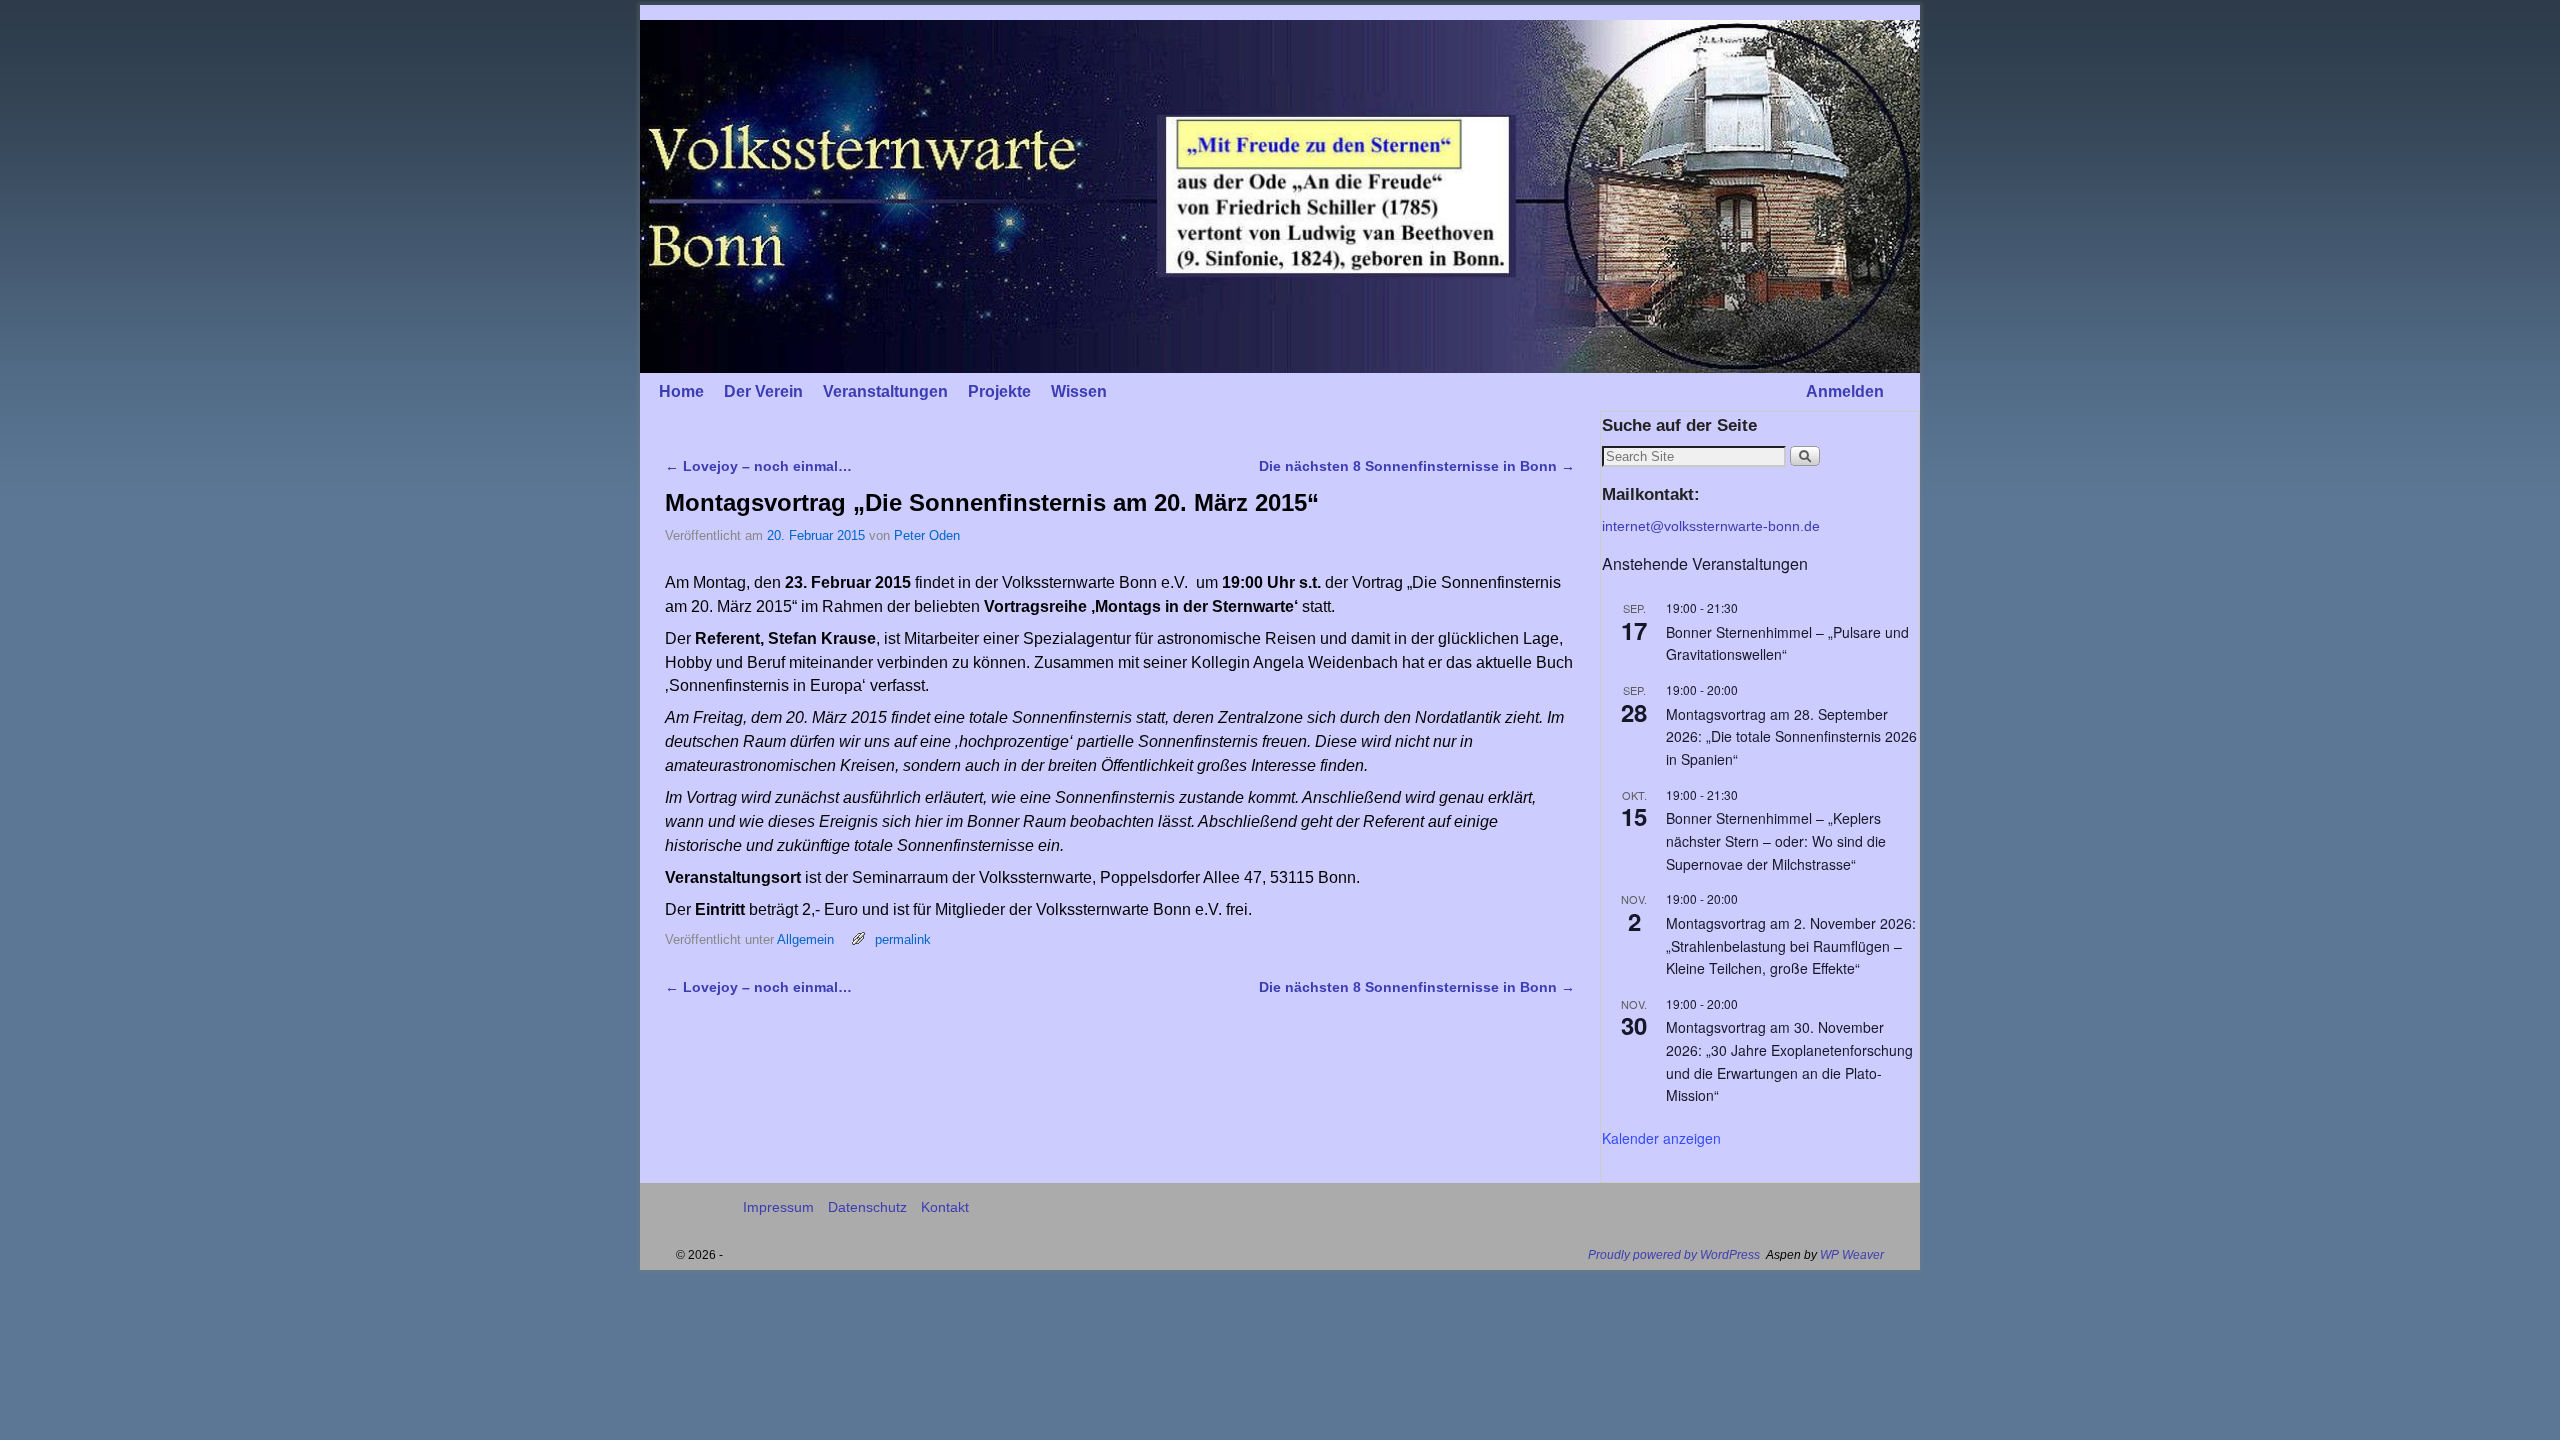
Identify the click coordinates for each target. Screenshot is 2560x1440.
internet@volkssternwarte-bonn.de (1711, 526)
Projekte (999, 391)
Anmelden (1845, 391)
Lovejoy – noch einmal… (758, 466)
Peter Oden (927, 535)
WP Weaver (1852, 1255)
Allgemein (805, 939)
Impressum (778, 1207)
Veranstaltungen (885, 391)
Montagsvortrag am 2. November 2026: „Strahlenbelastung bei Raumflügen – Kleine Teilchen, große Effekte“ (1791, 945)
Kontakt (945, 1207)
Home (681, 391)
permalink (903, 939)
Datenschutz (867, 1207)
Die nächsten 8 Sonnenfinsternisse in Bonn (1417, 466)
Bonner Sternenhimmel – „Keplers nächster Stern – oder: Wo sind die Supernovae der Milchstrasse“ (1776, 840)
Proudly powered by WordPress (1674, 1255)
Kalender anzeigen (1661, 1138)
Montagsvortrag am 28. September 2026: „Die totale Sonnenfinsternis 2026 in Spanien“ (1791, 736)
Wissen (1079, 391)
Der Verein (763, 391)
